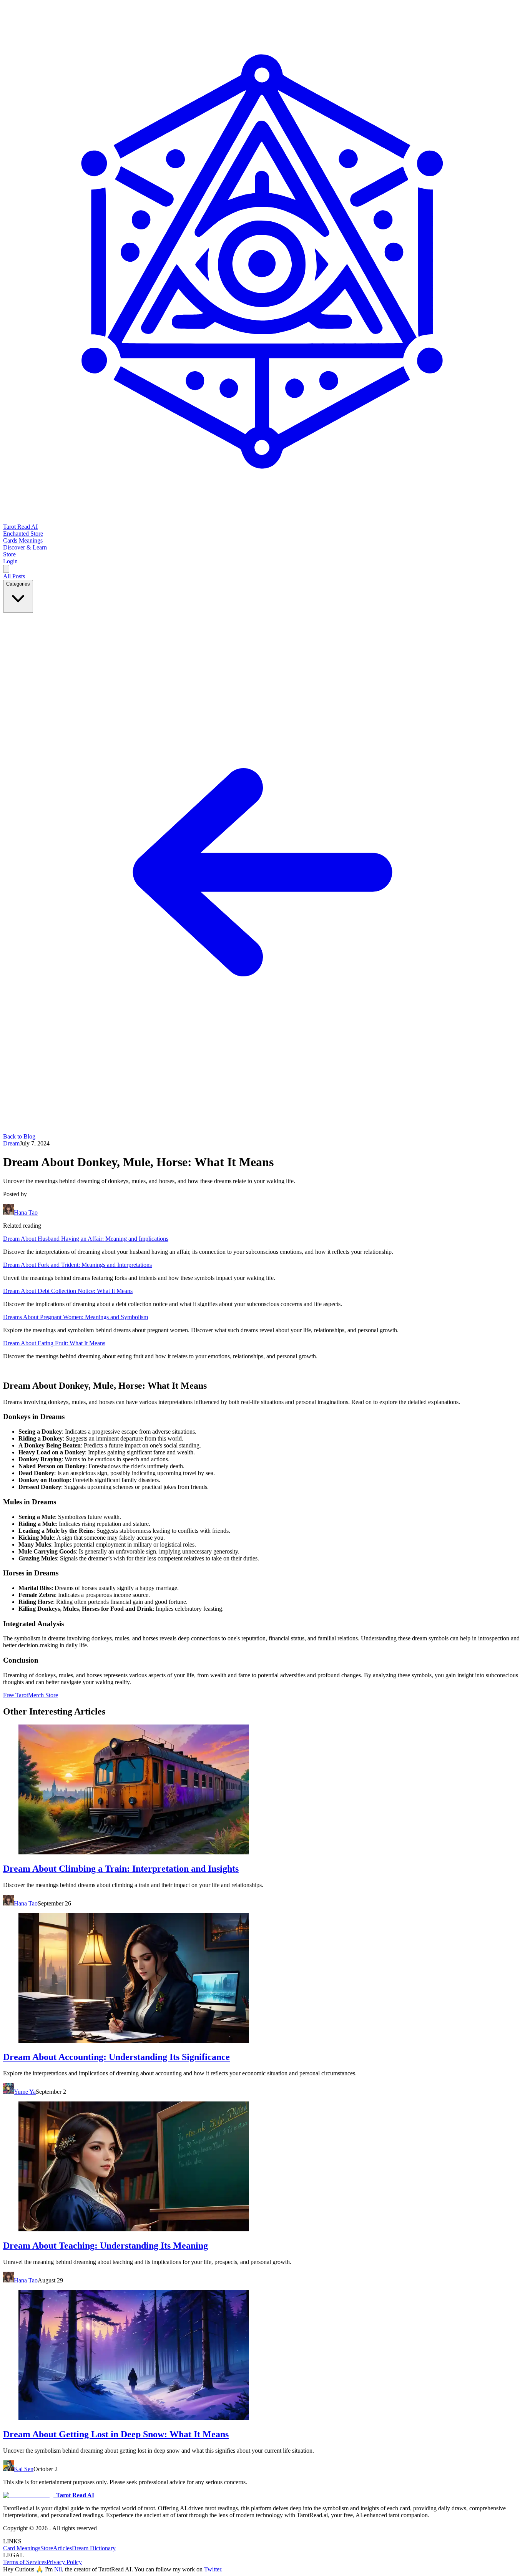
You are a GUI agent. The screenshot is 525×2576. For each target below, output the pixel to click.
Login (10, 561)
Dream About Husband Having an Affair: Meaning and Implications (86, 1239)
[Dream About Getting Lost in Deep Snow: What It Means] (262, 2356)
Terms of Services (25, 2562)
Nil (58, 2569)
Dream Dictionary (94, 2548)
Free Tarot (16, 1695)
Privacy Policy (64, 2562)
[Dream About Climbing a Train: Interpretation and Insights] (262, 1790)
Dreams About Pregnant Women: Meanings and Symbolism (76, 1317)
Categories (18, 584)
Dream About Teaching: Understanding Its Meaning (105, 2246)
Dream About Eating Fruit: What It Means (54, 1343)
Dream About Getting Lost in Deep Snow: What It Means (116, 2434)
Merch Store (43, 1695)
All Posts (14, 576)
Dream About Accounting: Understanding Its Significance (116, 2057)
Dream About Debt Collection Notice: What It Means (68, 1291)
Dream (11, 1143)
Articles (62, 2548)
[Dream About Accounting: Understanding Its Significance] (262, 1979)
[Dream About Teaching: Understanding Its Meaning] (262, 2167)
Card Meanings (22, 2548)
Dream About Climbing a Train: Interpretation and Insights (121, 1869)
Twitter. (213, 2569)
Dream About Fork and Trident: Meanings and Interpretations (77, 1265)
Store (47, 2548)
